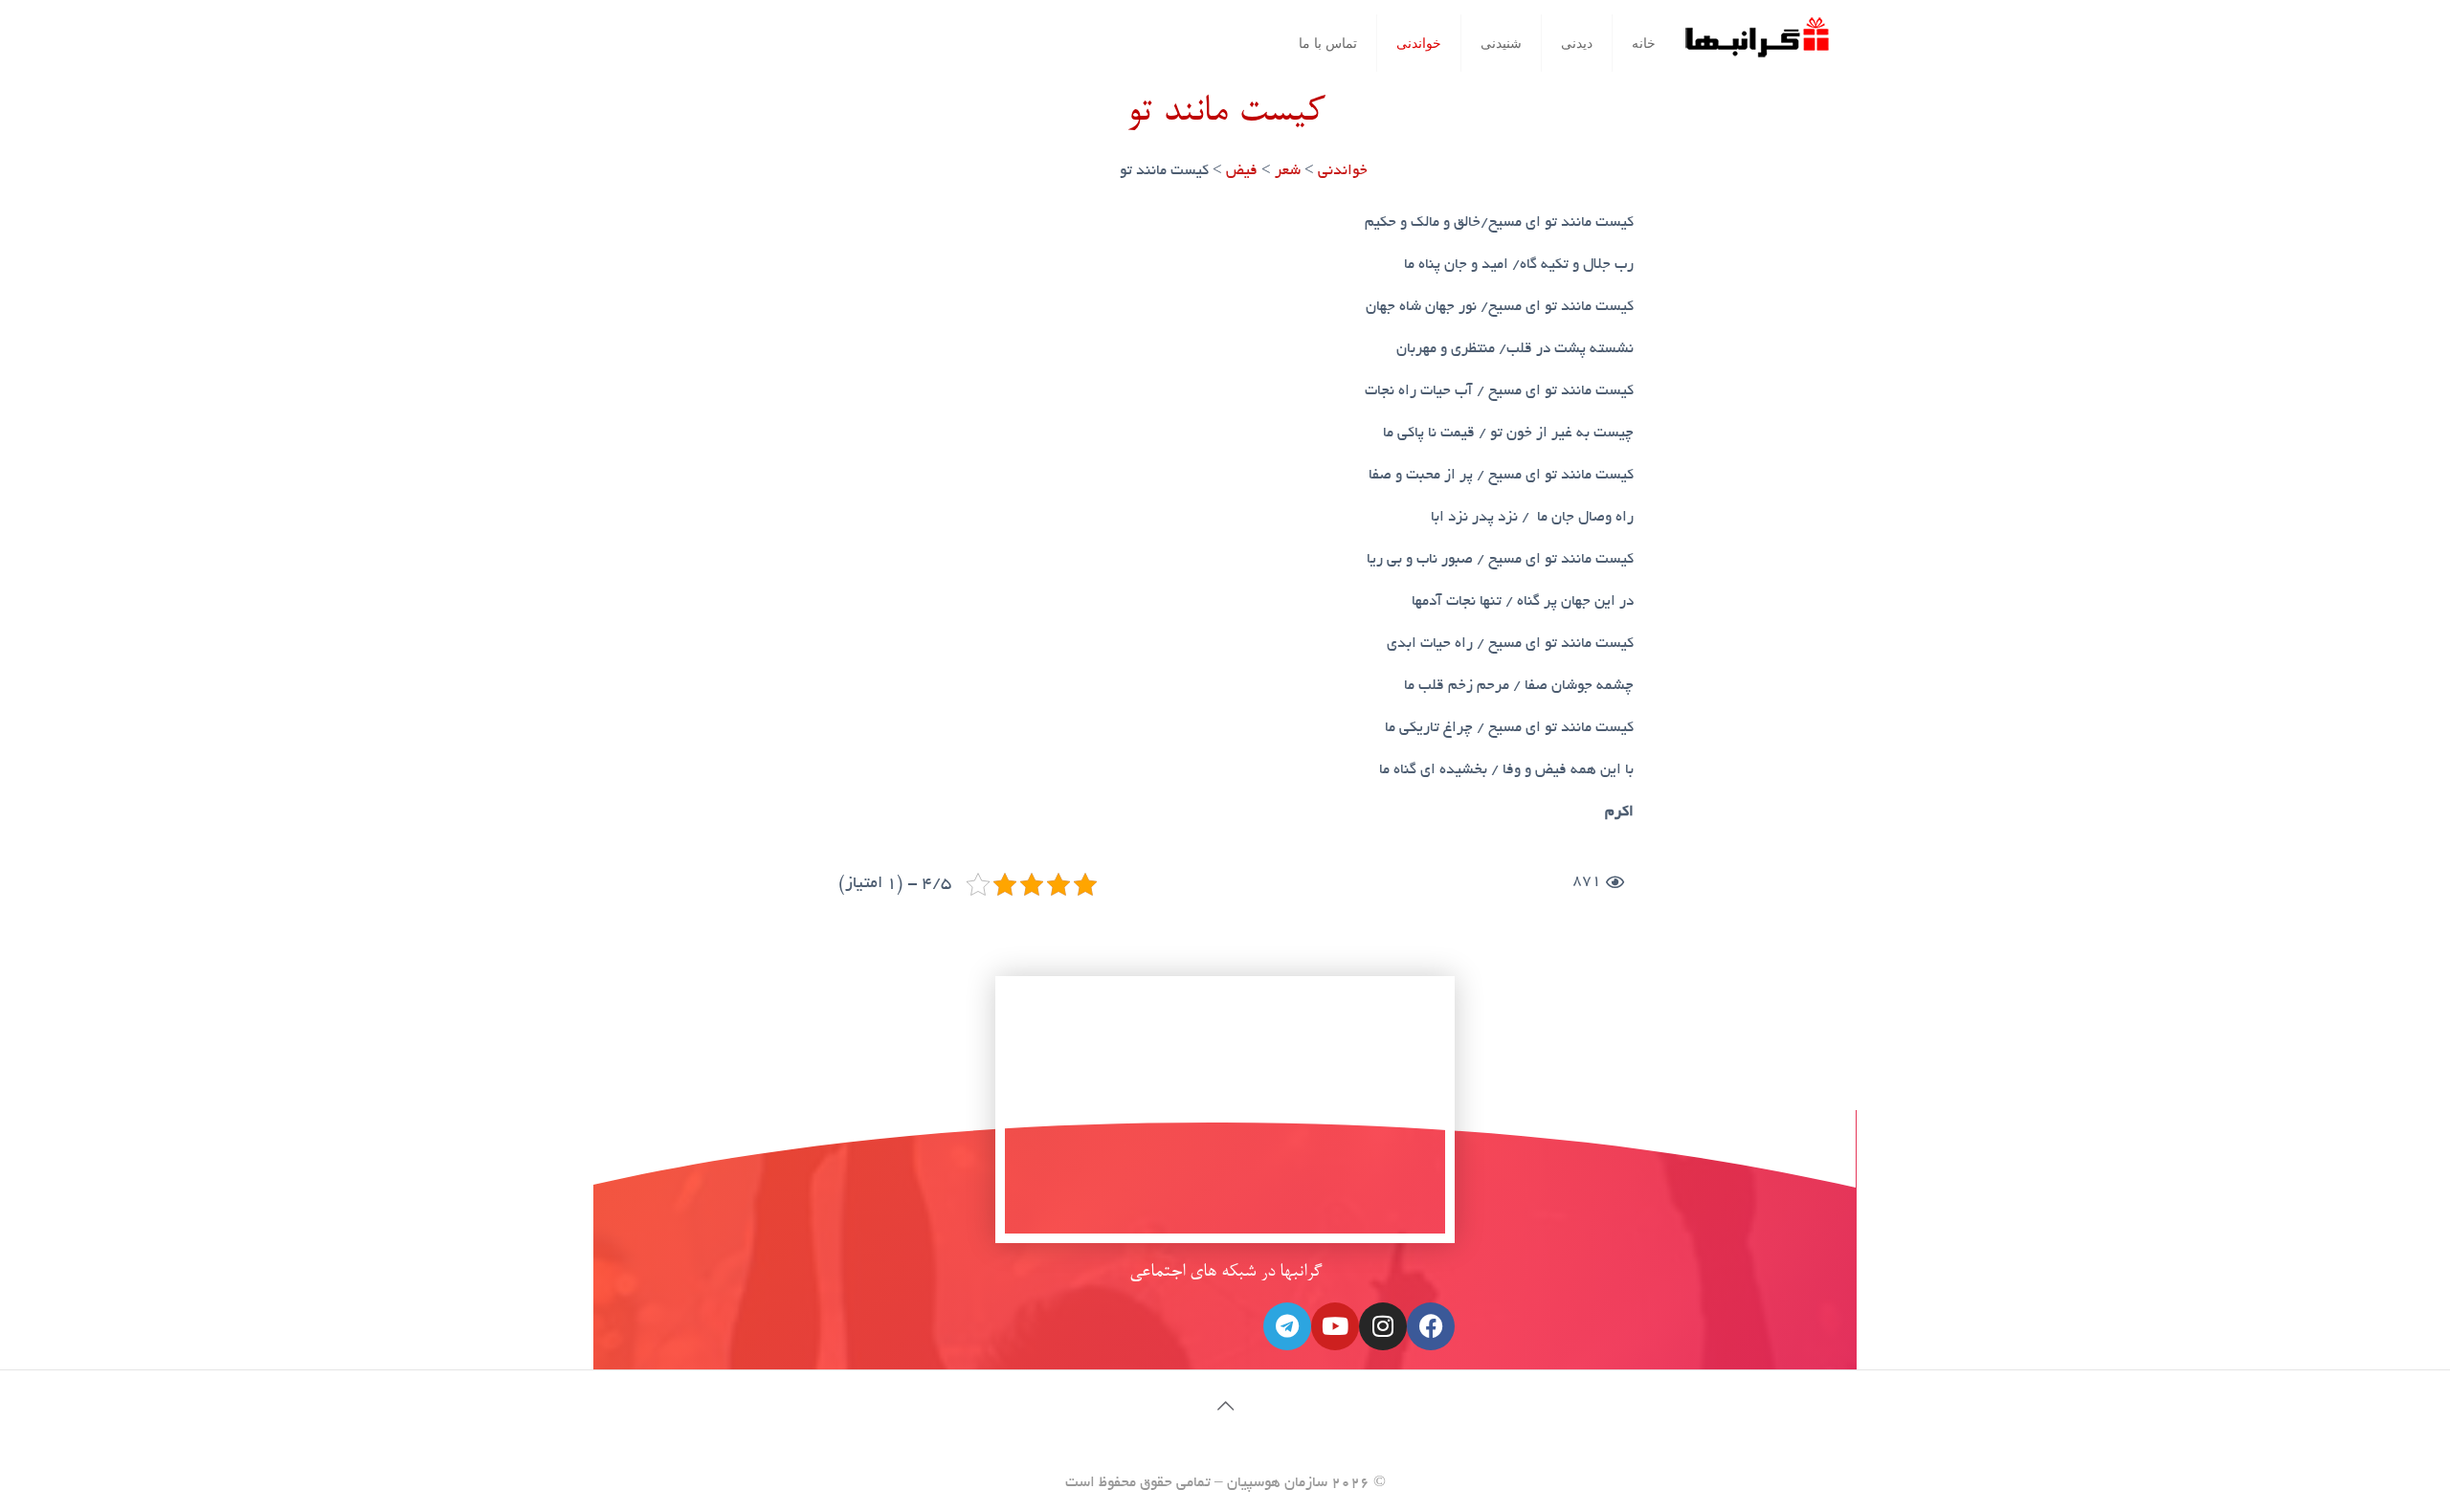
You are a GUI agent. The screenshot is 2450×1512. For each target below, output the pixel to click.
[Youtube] (1335, 1326)
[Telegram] (1287, 1326)
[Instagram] (1383, 1326)
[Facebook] (1431, 1326)
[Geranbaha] (1756, 44)
